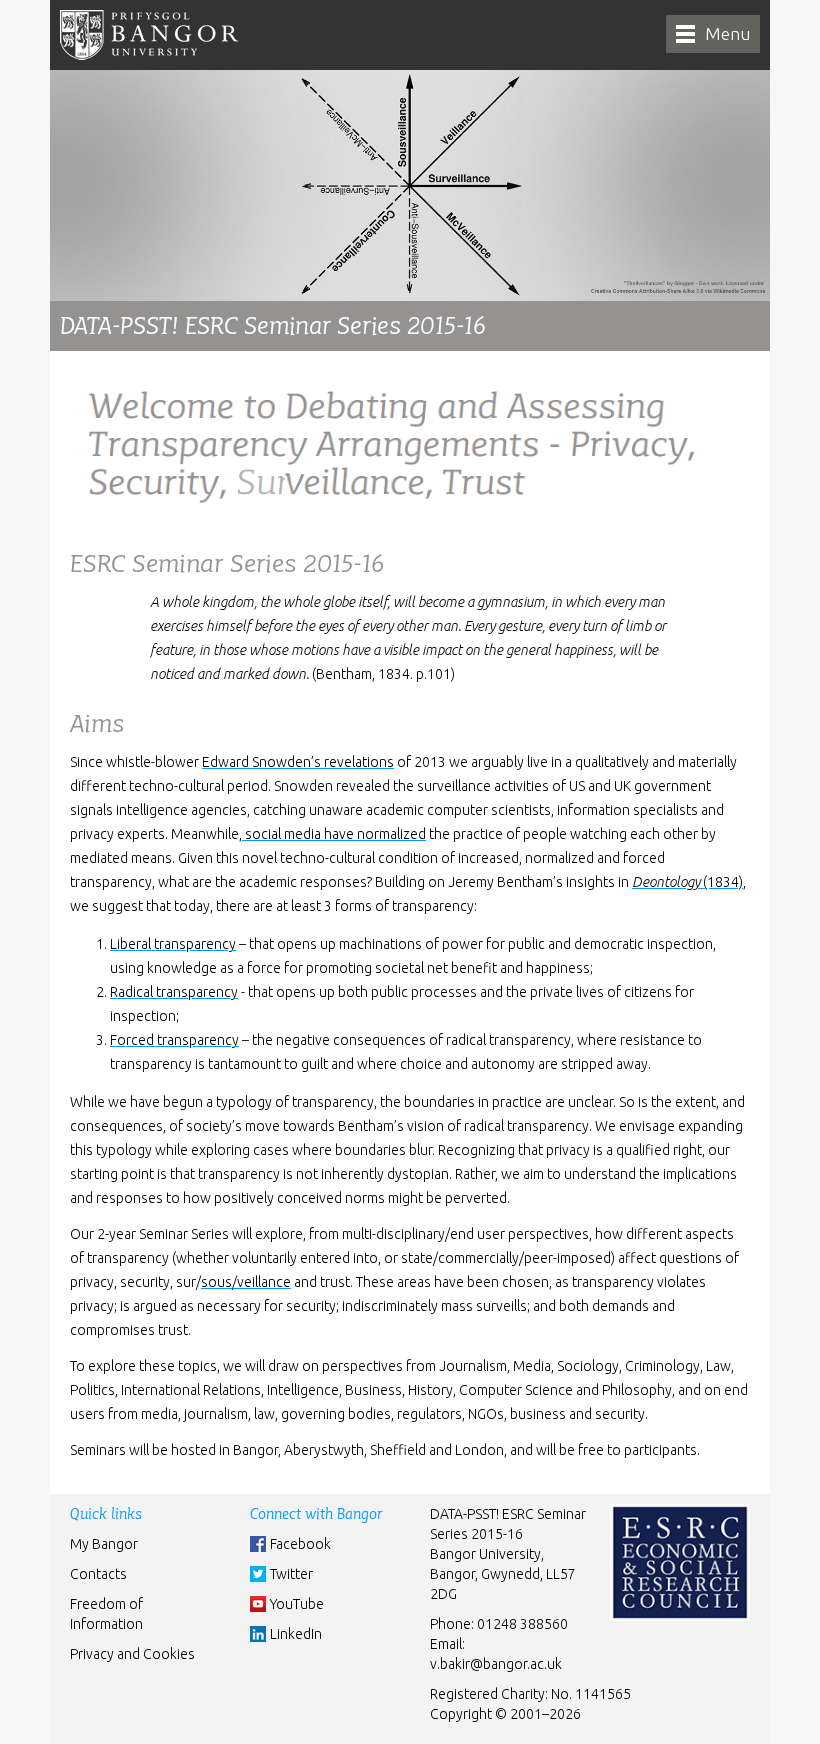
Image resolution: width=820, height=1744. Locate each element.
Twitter (291, 1574)
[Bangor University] (149, 35)
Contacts (98, 1574)
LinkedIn (296, 1634)
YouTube (297, 1604)
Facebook (300, 1544)
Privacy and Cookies (132, 1654)
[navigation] (713, 34)
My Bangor (104, 1544)
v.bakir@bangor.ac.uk (496, 1664)
